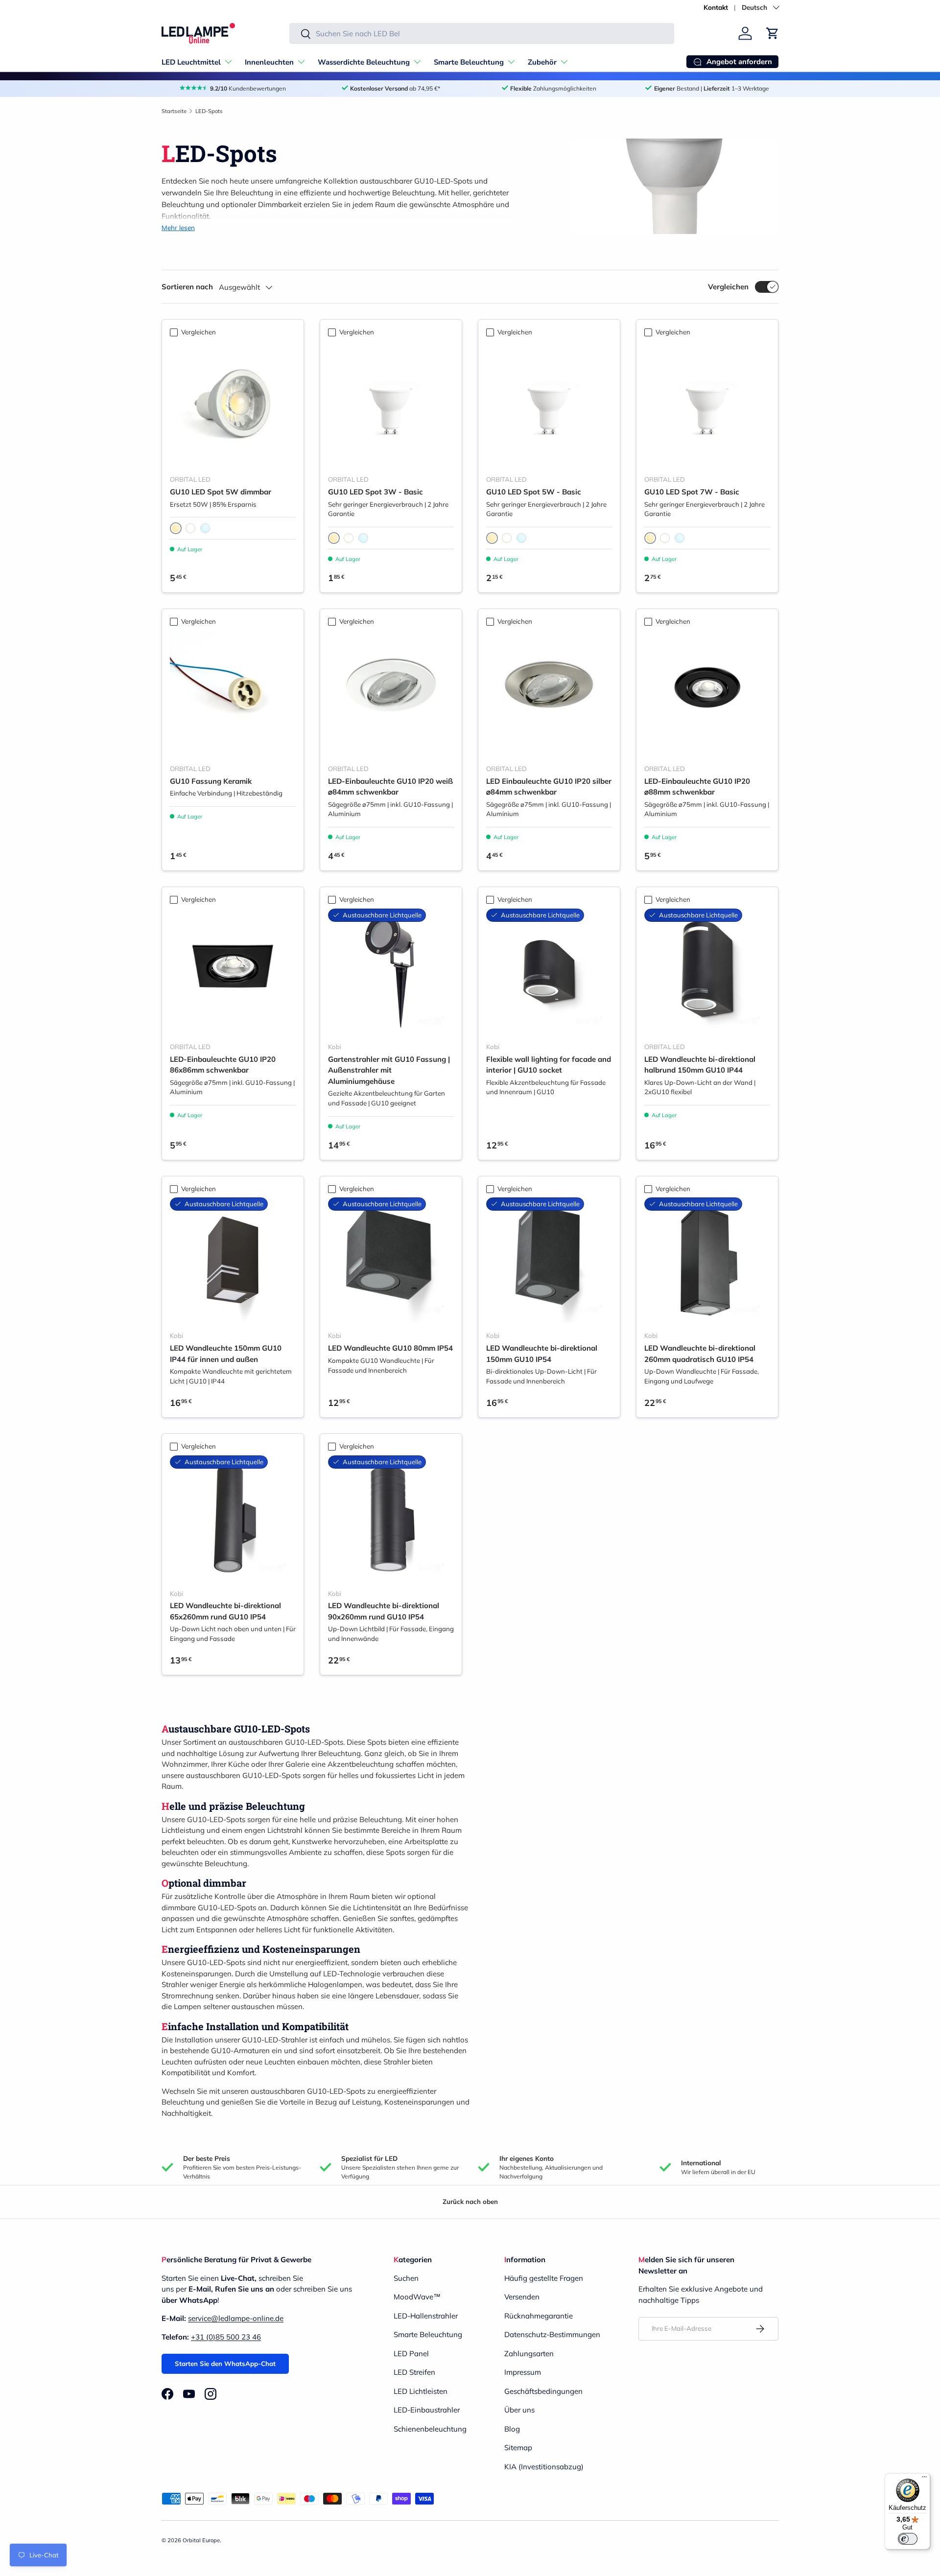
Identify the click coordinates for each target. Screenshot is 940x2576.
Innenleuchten (269, 62)
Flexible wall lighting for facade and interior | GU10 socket (549, 1065)
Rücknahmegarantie (539, 2316)
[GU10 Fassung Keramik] (233, 693)
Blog (512, 2429)
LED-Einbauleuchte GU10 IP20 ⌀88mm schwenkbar (697, 787)
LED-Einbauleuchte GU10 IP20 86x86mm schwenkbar (223, 1065)
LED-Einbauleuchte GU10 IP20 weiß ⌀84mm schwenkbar (390, 787)
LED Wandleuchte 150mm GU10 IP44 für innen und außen (226, 1354)
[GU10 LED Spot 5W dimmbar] (233, 404)
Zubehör (542, 62)
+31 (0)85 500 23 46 (226, 2337)
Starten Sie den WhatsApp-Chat (225, 2364)
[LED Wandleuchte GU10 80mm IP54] (391, 1260)
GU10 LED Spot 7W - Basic (692, 492)
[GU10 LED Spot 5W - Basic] (549, 404)
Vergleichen (728, 287)
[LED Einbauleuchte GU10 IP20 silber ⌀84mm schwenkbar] (549, 693)
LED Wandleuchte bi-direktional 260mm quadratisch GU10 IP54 (700, 1354)
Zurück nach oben (470, 2201)
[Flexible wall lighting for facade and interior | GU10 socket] (549, 972)
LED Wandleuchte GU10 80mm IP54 (390, 1348)
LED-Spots (209, 111)
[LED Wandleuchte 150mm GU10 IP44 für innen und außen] (233, 1260)
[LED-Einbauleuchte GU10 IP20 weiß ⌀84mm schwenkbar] (391, 693)
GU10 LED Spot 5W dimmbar (221, 492)
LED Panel (411, 2354)
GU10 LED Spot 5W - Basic (534, 492)
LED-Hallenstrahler (426, 2316)
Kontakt (716, 7)
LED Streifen (414, 2372)
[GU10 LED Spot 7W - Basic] (707, 404)
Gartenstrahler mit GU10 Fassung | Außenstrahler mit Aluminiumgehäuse (389, 1070)
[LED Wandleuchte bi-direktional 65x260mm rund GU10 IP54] (233, 1518)
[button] (773, 33)
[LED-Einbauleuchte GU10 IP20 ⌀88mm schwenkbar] (707, 693)
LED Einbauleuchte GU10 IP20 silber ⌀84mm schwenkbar (549, 787)
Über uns (519, 2410)
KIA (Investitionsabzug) (544, 2467)
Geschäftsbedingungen (543, 2391)
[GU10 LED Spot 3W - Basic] (391, 404)
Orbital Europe (201, 2540)
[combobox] (482, 34)
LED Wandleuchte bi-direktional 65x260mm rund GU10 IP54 (225, 1611)
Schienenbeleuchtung (430, 2429)
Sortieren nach (187, 287)
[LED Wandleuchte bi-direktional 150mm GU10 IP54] (549, 1260)
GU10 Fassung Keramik (211, 781)
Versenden (522, 2297)
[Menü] (924, 2479)
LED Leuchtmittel (191, 62)
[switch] (908, 2539)
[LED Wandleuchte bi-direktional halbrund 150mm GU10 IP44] (707, 972)
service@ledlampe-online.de (236, 2318)
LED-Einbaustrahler (427, 2410)
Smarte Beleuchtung (469, 62)
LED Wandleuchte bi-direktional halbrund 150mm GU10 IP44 (700, 1065)
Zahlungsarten (529, 2354)
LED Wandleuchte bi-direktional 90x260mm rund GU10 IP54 (384, 1611)
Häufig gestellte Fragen (544, 2278)
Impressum (523, 2372)
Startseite (174, 111)
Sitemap (518, 2447)
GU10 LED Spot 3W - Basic (376, 492)
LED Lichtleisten (421, 2391)
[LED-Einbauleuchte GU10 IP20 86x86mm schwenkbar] (233, 972)
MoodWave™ (417, 2297)
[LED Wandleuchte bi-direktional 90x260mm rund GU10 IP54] (391, 1518)
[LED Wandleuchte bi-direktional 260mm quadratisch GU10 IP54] (707, 1260)
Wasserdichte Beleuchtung (364, 62)
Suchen (406, 2278)
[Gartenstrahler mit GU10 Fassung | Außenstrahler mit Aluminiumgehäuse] (391, 972)
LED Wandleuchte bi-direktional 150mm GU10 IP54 (542, 1354)
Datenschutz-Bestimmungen (552, 2334)
